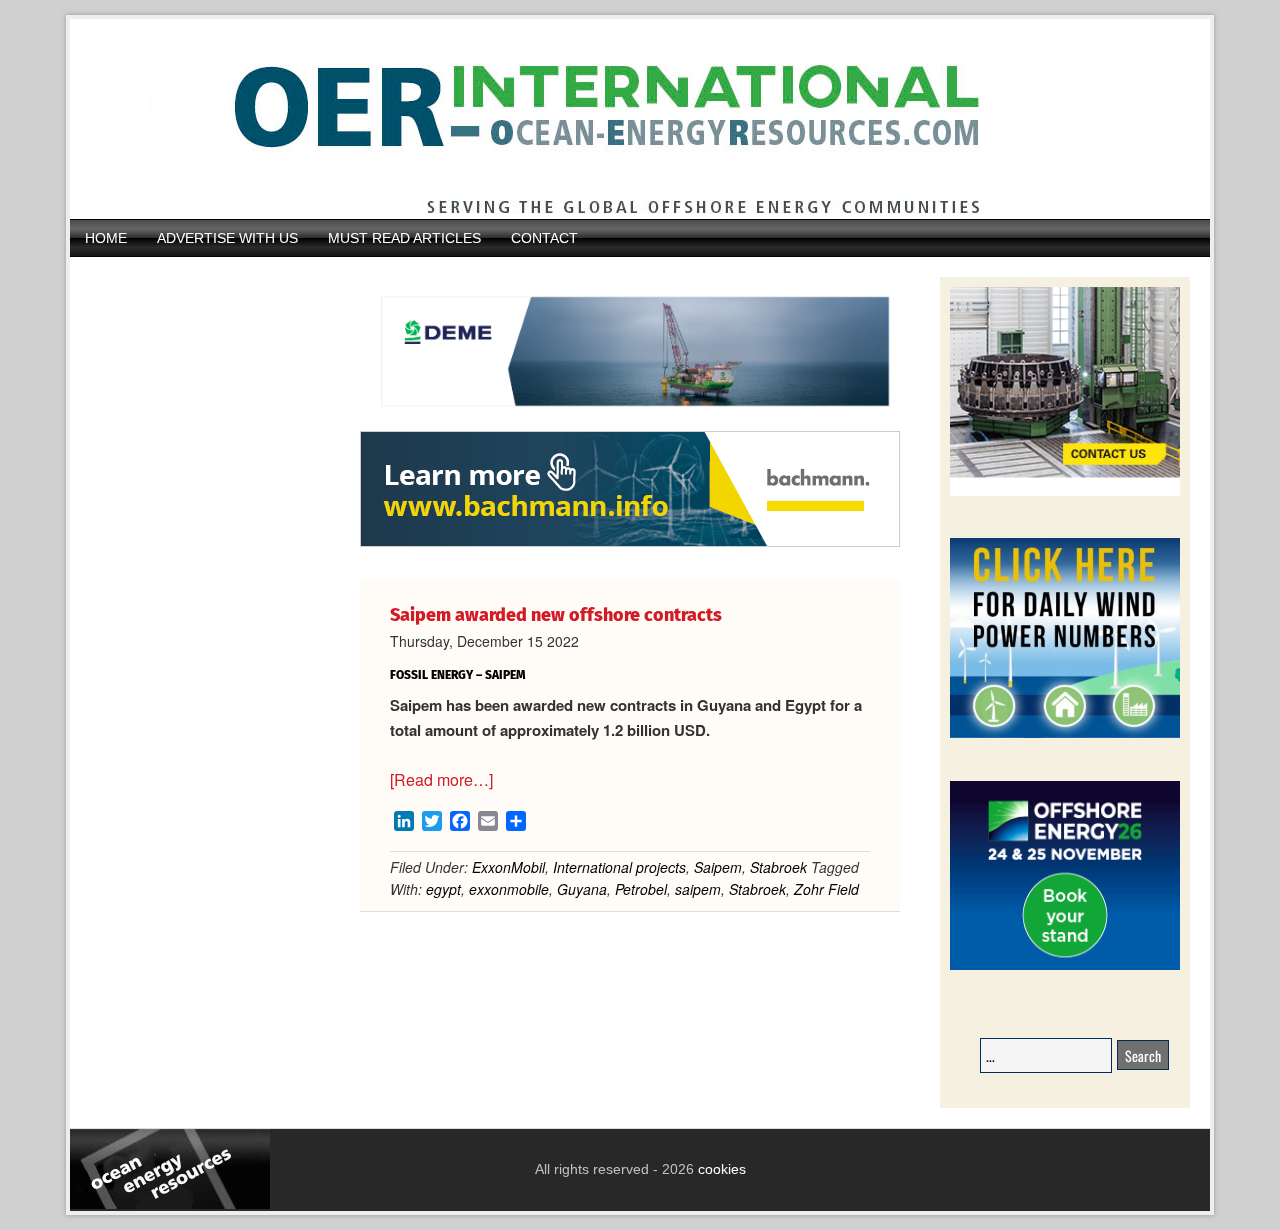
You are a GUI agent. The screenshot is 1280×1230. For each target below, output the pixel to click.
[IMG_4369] (630, 421)
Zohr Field (826, 889)
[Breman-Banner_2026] (1065, 492)
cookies (720, 1169)
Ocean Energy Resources (625, 119)
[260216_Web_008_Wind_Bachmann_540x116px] (630, 544)
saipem (698, 889)
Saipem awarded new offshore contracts (556, 615)
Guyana (582, 889)
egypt (443, 889)
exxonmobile (509, 889)
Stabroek (778, 867)
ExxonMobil (508, 867)
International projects (619, 867)
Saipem (718, 867)
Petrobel (641, 889)
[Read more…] (441, 779)
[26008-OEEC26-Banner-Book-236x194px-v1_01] (1065, 966)
